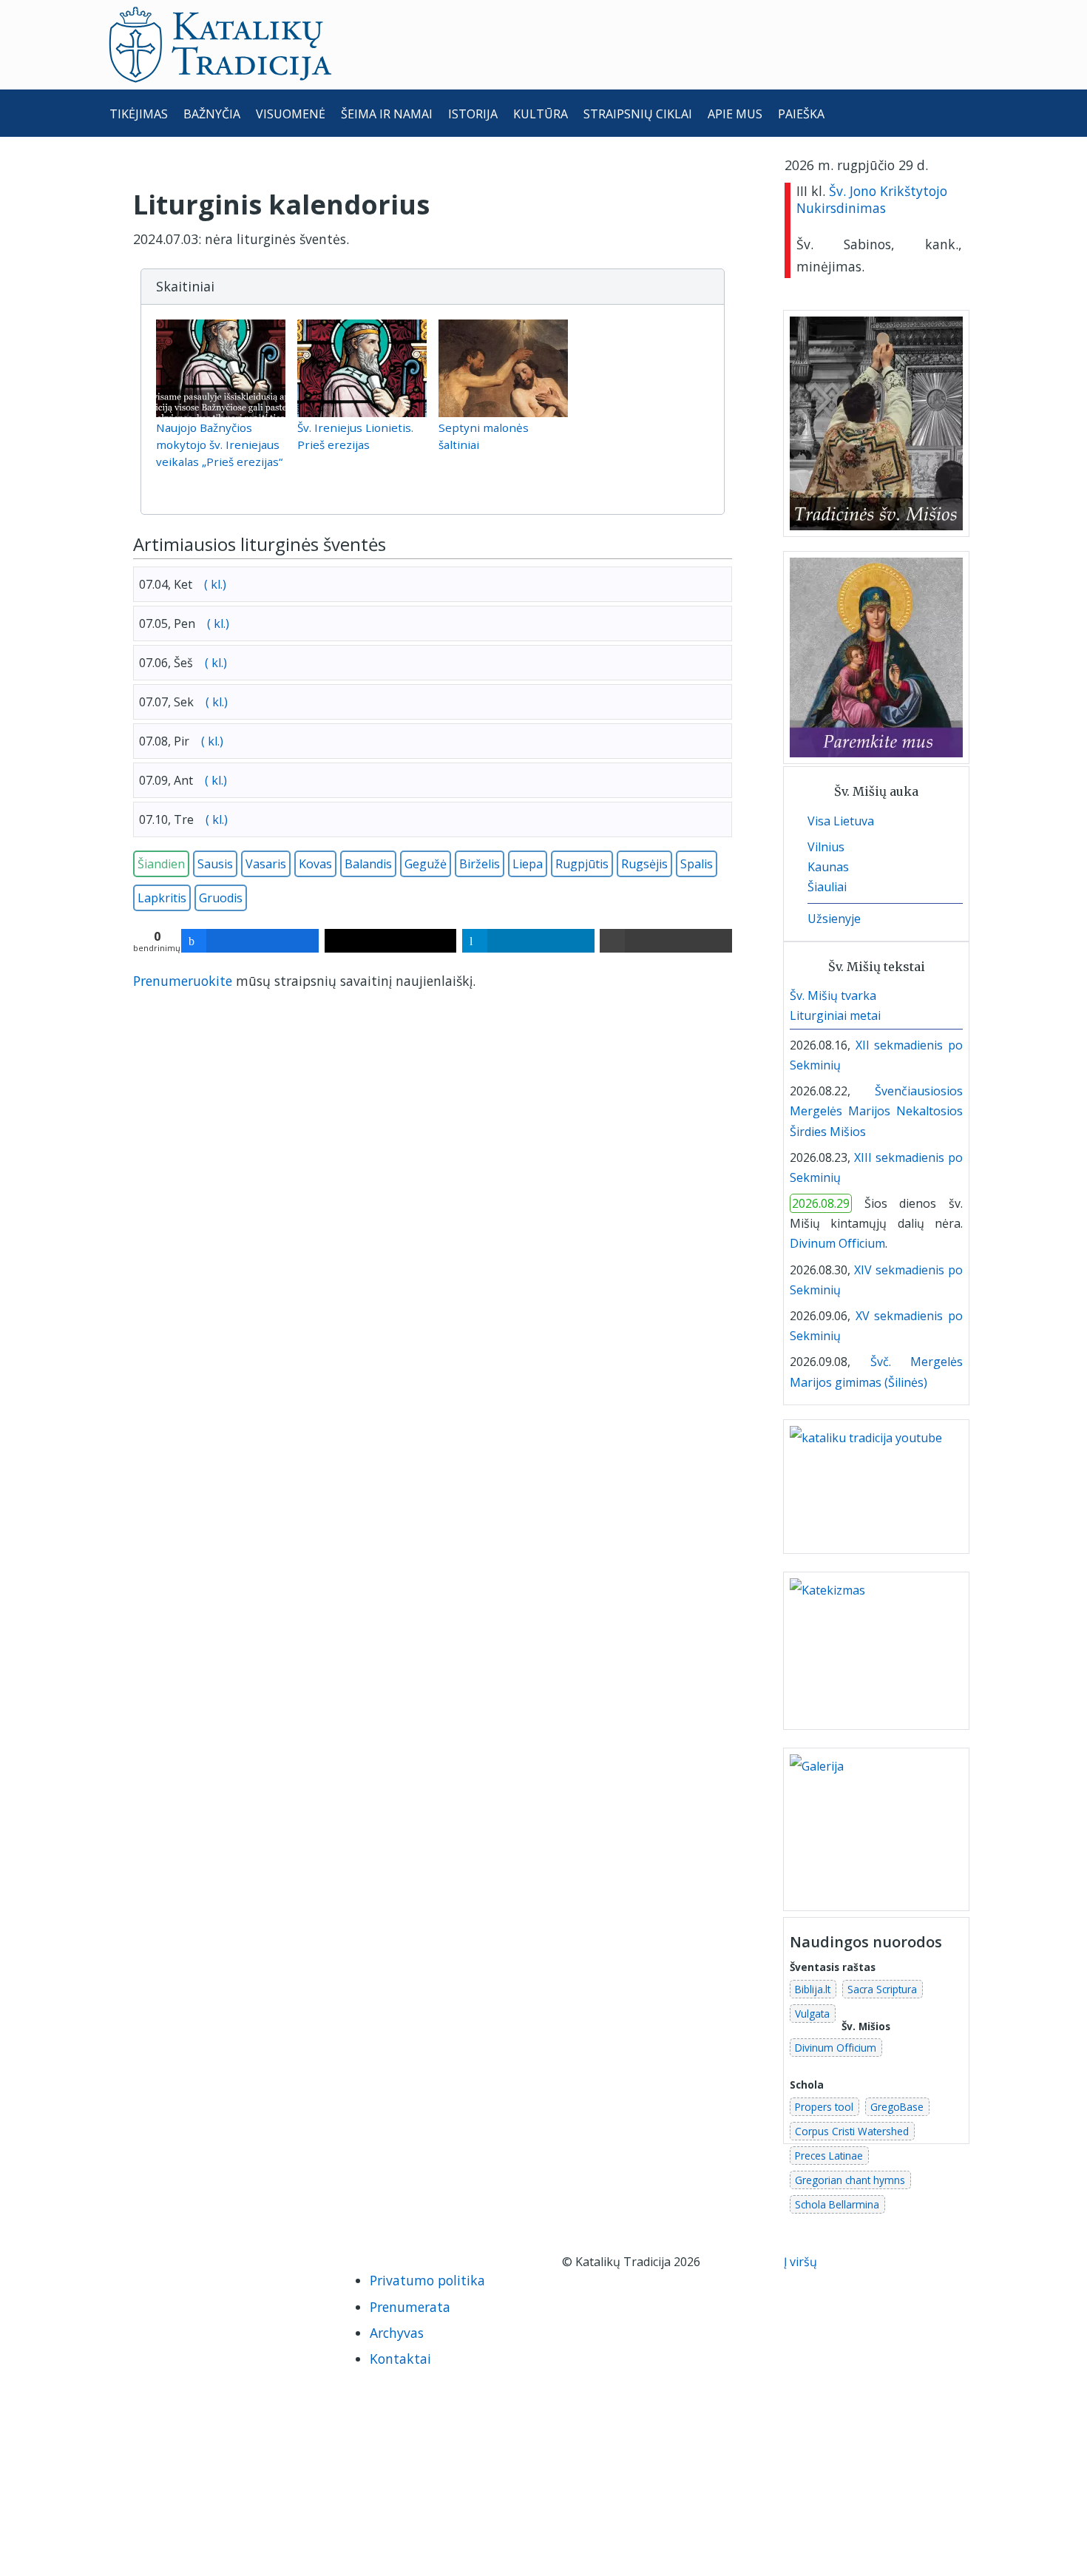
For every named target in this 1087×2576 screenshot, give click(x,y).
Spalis (697, 864)
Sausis (215, 864)
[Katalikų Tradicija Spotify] (275, 2266)
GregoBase (897, 2107)
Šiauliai (827, 887)
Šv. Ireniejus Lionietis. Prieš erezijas (355, 436)
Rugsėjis (644, 864)
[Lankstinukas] (848, 1065)
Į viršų (802, 2262)
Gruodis (221, 898)
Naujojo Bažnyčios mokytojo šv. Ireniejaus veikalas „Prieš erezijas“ (219, 444)
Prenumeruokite (183, 981)
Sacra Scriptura (882, 1989)
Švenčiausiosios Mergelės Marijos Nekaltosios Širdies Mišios (876, 1111)
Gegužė (426, 864)
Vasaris (266, 864)
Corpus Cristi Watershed (852, 2131)
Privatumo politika (427, 2280)
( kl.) (214, 584)
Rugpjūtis (582, 864)
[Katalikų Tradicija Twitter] (207, 2266)
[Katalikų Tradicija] (132, 2293)
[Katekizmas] (876, 1649)
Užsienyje (834, 919)
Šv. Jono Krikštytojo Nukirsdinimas (872, 199)
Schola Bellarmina (837, 2204)
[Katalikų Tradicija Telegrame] (241, 2266)
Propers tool (824, 2107)
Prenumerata (410, 2307)
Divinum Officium (837, 1243)
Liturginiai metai (835, 1015)
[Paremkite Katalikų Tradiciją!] (876, 657)
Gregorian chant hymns (850, 2180)
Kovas (315, 864)
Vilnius (826, 847)
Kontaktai (400, 2359)
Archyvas (397, 2333)
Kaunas (828, 867)
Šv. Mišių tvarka (833, 995)
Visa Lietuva (841, 821)
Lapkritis (162, 898)
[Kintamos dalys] (860, 1065)
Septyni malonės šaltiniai (484, 436)
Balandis (368, 864)
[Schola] (872, 1065)
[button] (433, 287)
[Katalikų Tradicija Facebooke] (135, 2266)
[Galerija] (876, 1828)
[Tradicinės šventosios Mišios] (876, 423)
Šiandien (161, 864)
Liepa (528, 864)
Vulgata (812, 2014)
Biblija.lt (813, 1989)
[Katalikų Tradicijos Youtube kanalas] (876, 1485)
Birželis (480, 864)
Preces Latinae (829, 2156)
